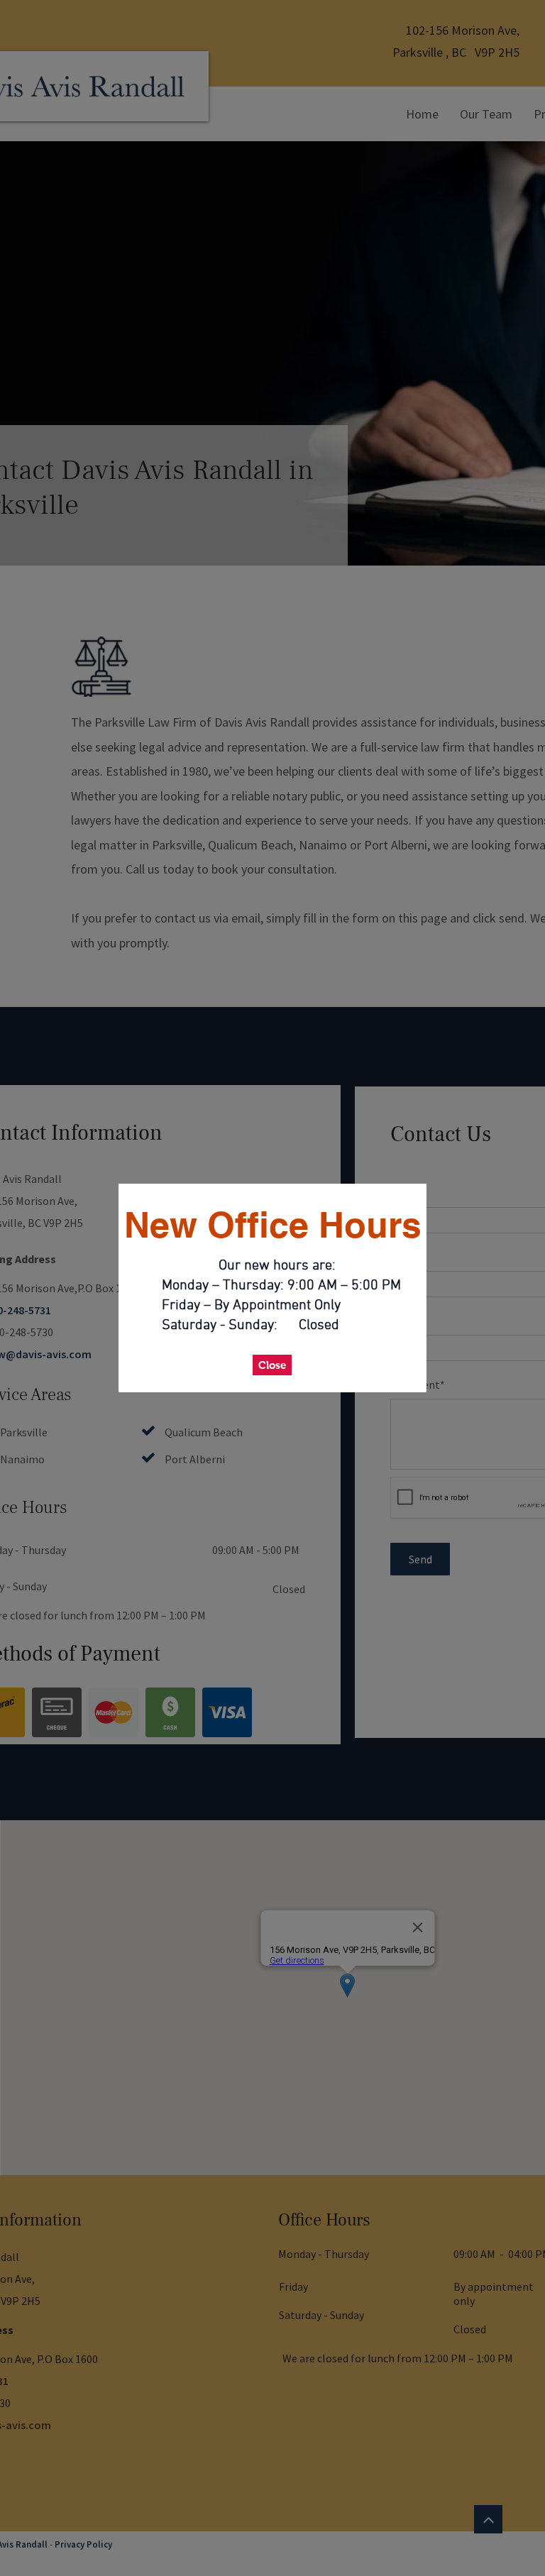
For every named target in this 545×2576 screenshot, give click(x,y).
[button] (272, 1365)
